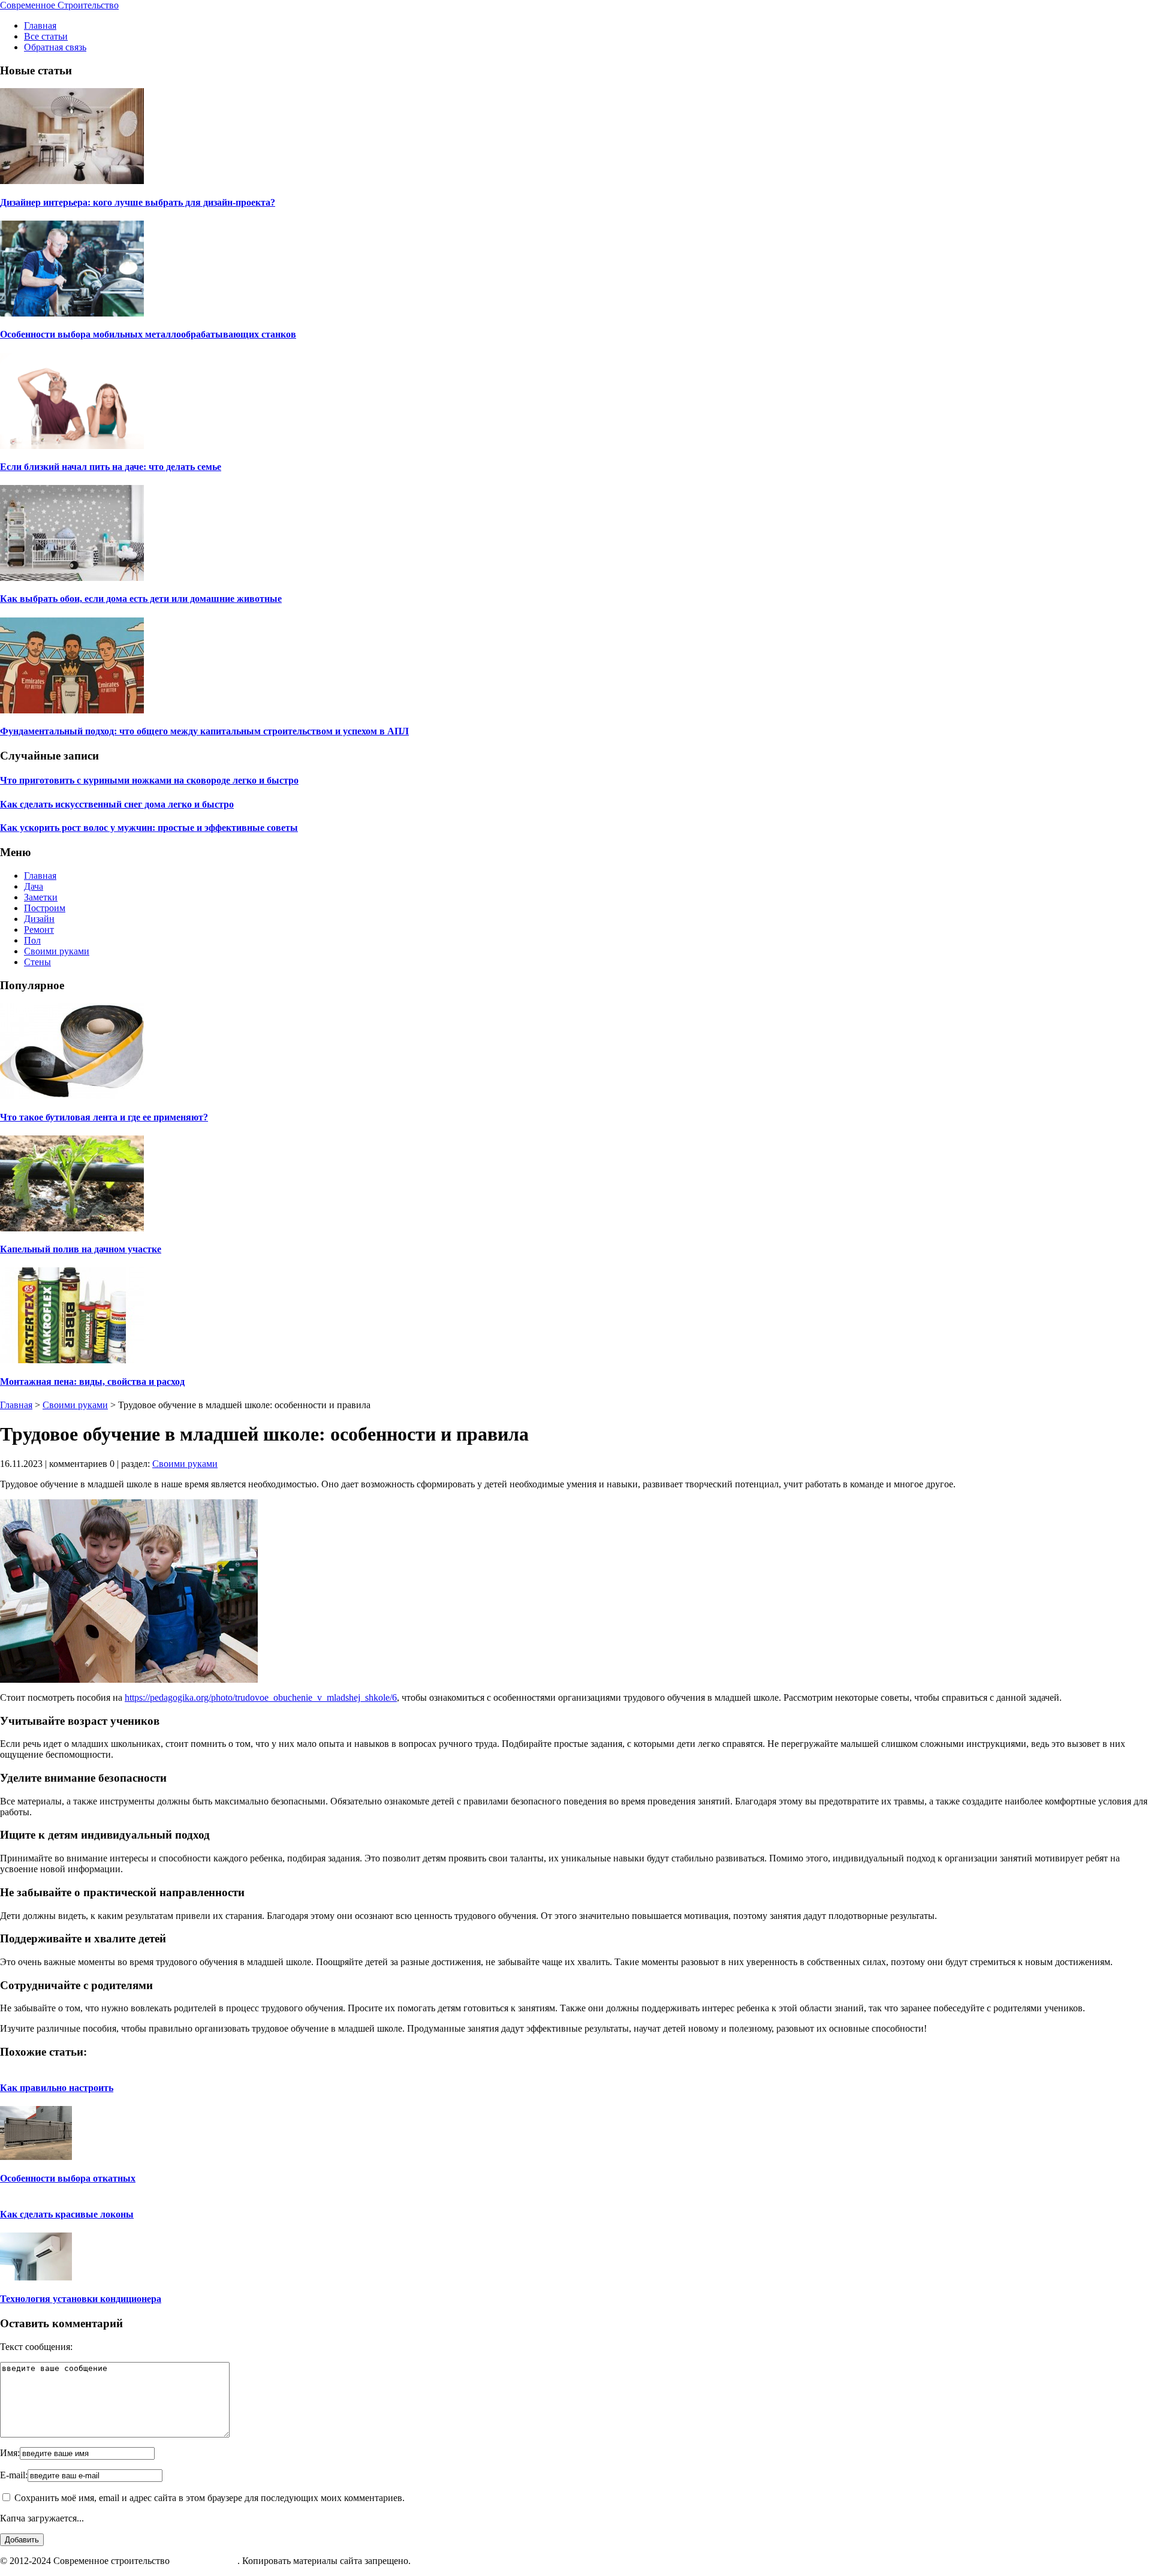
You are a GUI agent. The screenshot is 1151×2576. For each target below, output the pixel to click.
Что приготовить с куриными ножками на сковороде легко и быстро (149, 780)
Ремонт (39, 930)
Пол (32, 940)
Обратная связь (55, 47)
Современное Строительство (59, 5)
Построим (45, 908)
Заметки (41, 897)
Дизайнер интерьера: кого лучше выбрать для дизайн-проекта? (138, 202)
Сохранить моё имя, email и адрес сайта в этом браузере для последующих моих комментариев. (210, 2498)
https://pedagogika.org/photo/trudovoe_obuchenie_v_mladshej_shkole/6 (261, 1697)
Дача (34, 886)
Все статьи (46, 36)
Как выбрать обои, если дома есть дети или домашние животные (141, 599)
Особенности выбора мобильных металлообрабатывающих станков (148, 334)
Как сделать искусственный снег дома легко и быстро (117, 804)
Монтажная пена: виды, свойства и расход (92, 1382)
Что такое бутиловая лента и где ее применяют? (104, 1117)
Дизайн (39, 919)
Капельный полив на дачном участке (81, 1249)
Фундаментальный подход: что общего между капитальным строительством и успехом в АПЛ (204, 731)
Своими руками (57, 951)
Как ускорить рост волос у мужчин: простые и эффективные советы (149, 828)
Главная (40, 25)
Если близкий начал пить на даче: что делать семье (111, 467)
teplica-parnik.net (205, 2561)
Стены (37, 962)
